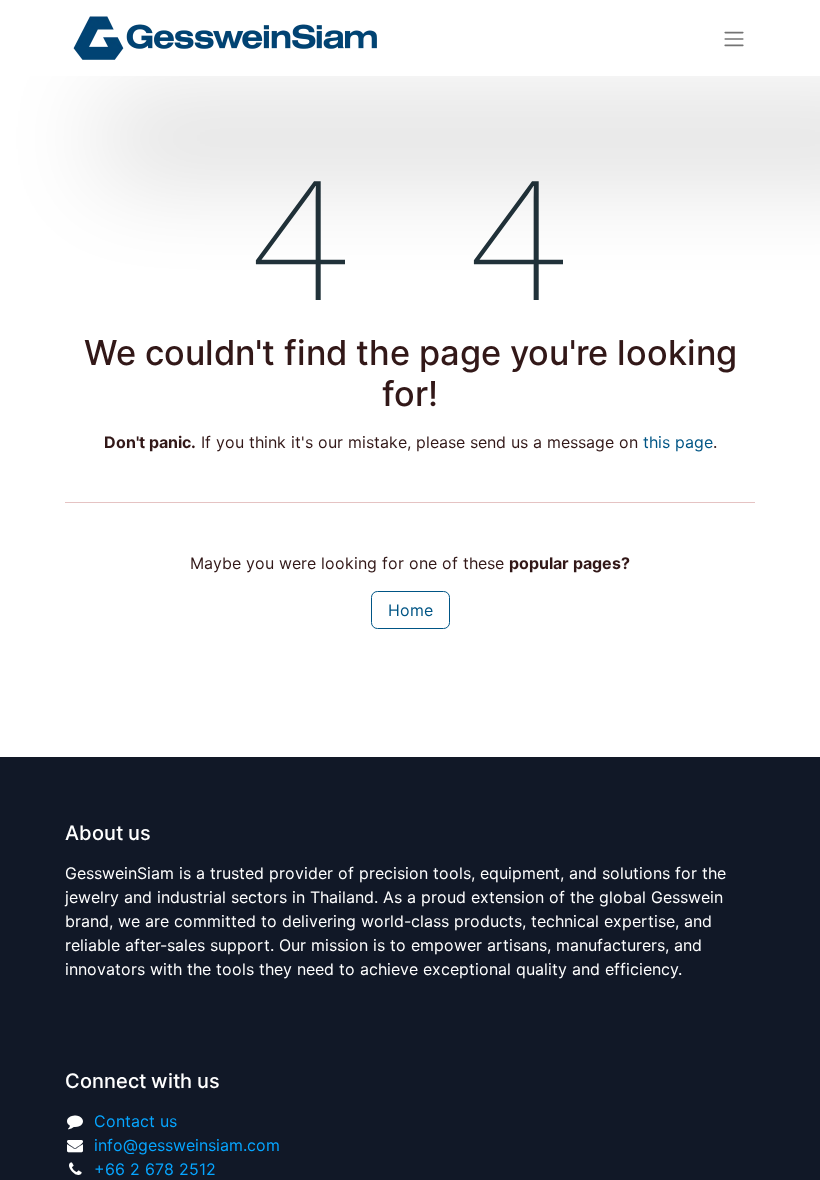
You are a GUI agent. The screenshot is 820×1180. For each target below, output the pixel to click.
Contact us (135, 1121)
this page (678, 442)
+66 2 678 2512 (155, 1169)
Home (410, 610)
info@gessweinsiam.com (187, 1145)
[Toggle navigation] (734, 38)
